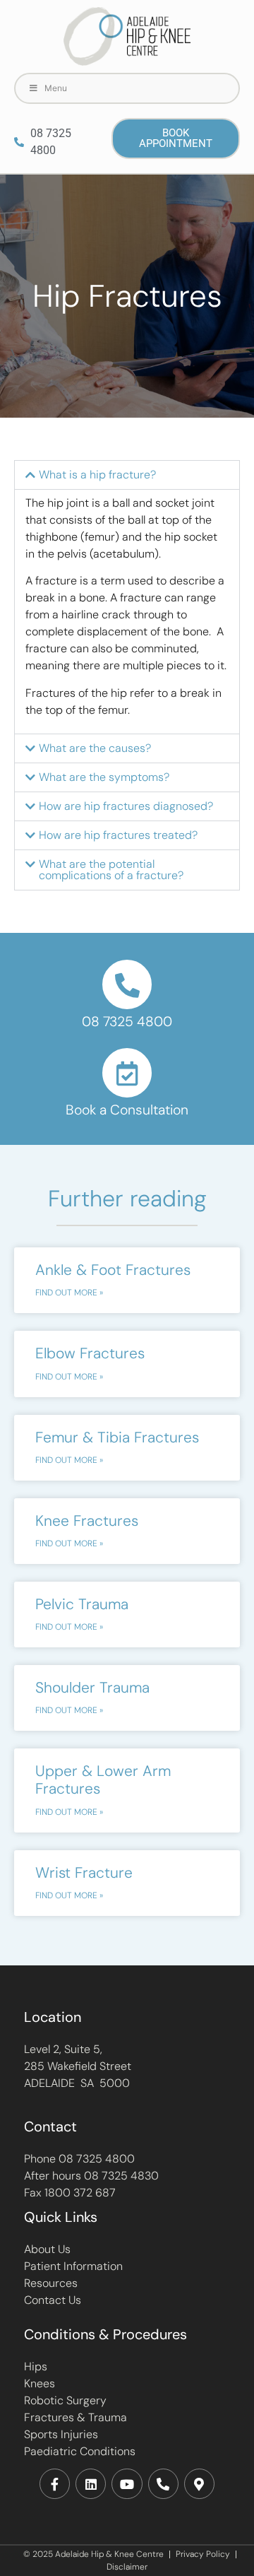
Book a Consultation (127, 1110)
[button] (127, 475)
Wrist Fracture (84, 1873)
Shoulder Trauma (92, 1688)
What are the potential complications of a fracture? (111, 870)
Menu (56, 88)
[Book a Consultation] (127, 1073)
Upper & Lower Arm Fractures (103, 1780)
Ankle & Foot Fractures (113, 1270)
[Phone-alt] (163, 2484)
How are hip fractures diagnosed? (126, 806)
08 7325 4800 (127, 1022)
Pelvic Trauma (82, 1604)
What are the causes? (95, 748)
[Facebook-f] (55, 2484)
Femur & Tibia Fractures (117, 1437)
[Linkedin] (91, 2484)
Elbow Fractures (90, 1353)
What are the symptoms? (104, 777)
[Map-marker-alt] (199, 2484)
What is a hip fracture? (97, 475)
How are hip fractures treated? (118, 835)
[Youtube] (127, 2484)
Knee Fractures (87, 1521)
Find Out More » (69, 1293)
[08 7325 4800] (127, 984)
